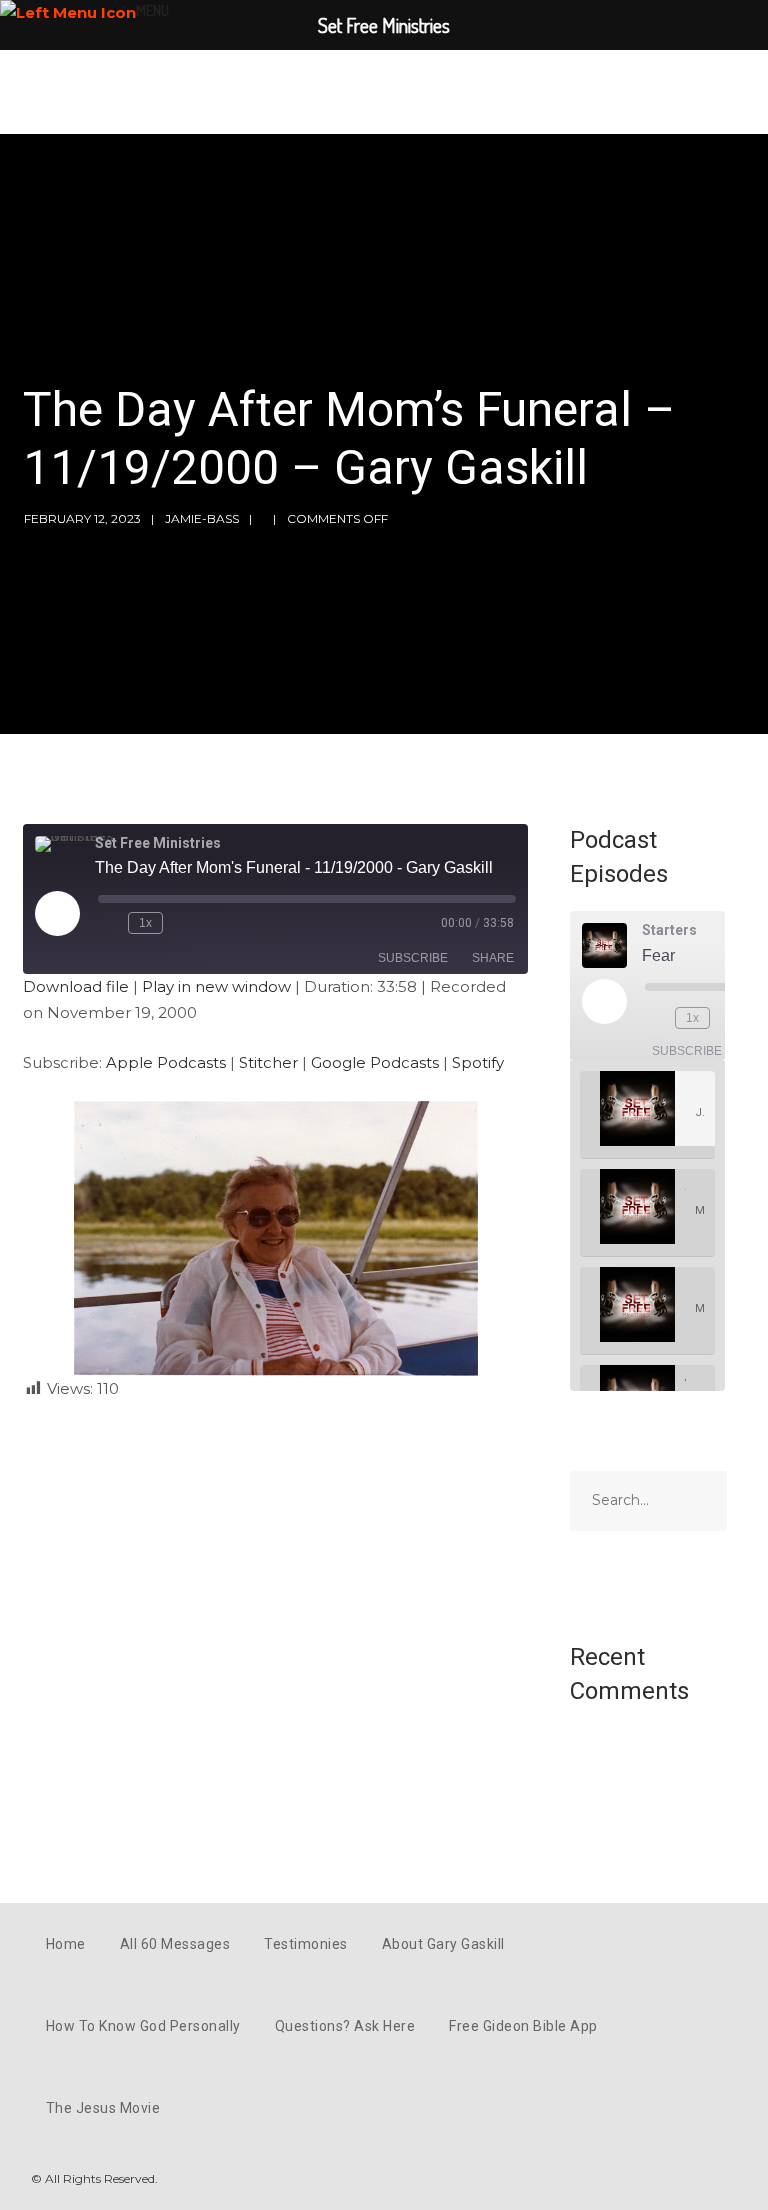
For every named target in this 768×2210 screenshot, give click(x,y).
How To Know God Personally (143, 2026)
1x (145, 923)
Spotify (478, 1062)
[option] (648, 1115)
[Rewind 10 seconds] (109, 923)
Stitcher (268, 1062)
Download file (76, 986)
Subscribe (413, 958)
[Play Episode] (57, 913)
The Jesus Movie (103, 2108)
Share (493, 958)
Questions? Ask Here (345, 2026)
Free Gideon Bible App (523, 2026)
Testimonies (306, 1944)
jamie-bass (202, 518)
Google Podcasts (375, 1062)
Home (66, 1944)
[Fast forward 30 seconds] (182, 923)
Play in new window (216, 986)
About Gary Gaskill (443, 1944)
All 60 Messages (175, 1944)
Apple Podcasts (166, 1062)
